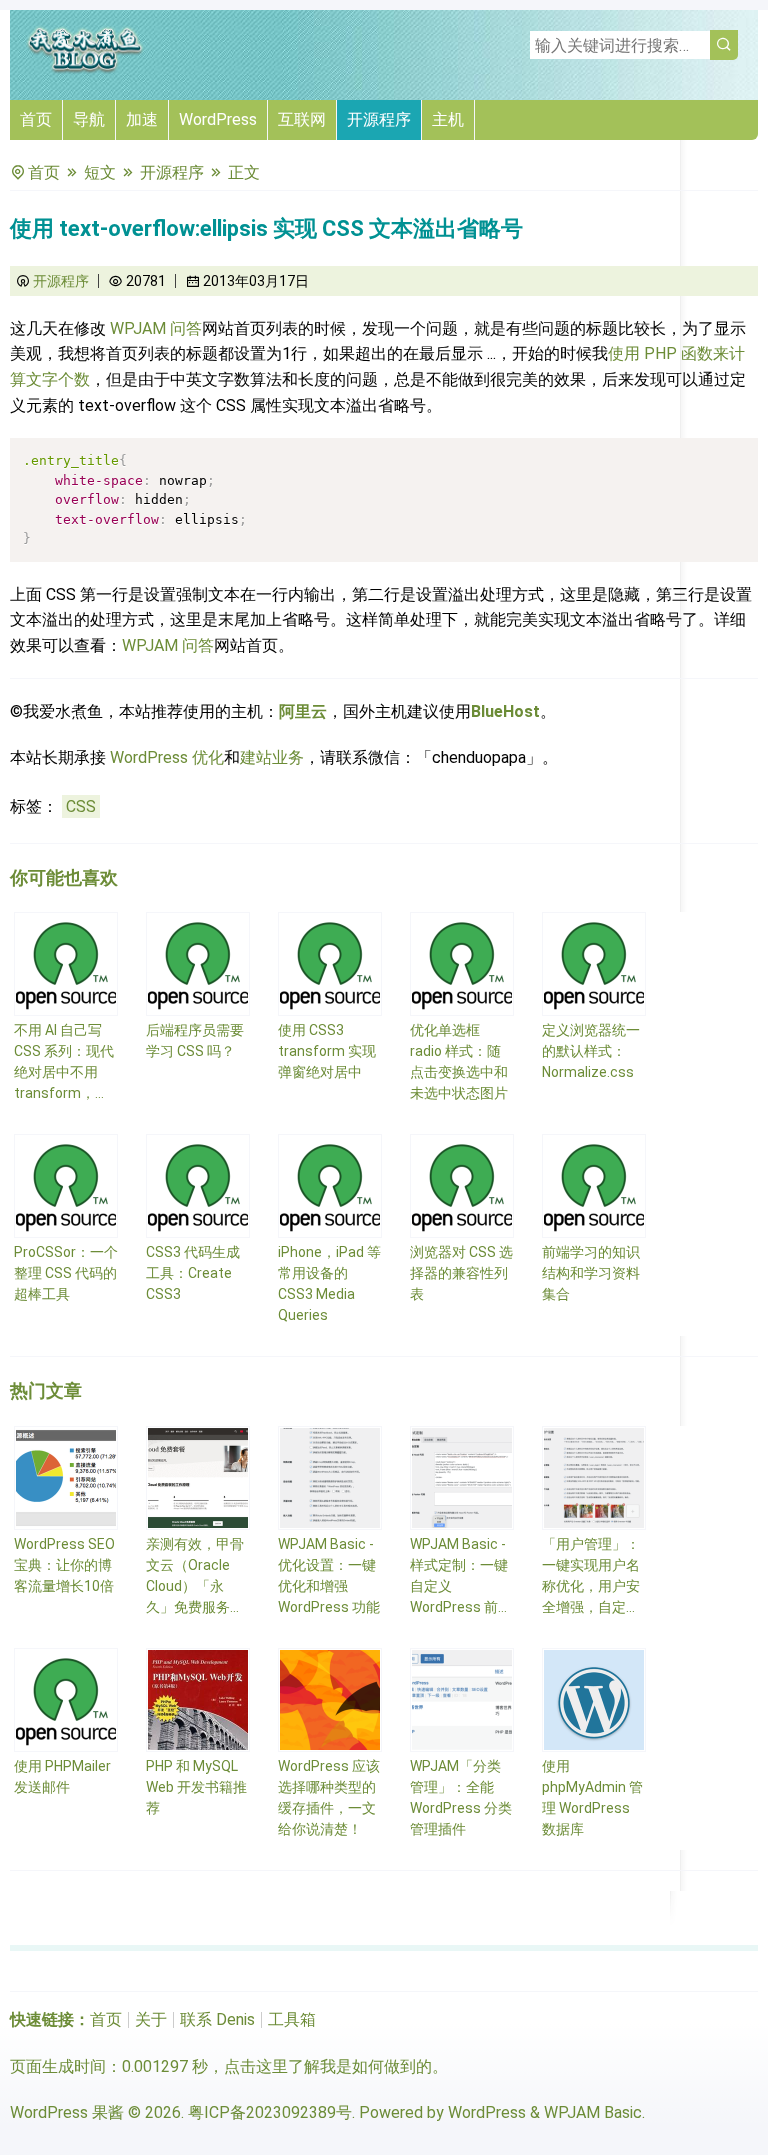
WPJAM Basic (593, 2112)
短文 (100, 172)
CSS (81, 806)
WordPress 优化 (167, 757)
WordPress (218, 119)
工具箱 (292, 2019)
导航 (89, 119)
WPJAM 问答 (156, 328)
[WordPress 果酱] (85, 69)
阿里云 (303, 711)
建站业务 (272, 757)
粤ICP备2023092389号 (270, 2112)
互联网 (302, 119)
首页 (36, 119)
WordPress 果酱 (67, 2112)
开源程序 (379, 119)
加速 (142, 119)
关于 (151, 2019)
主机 (448, 119)
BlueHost (505, 711)
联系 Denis (217, 2019)
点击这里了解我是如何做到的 (328, 2066)
